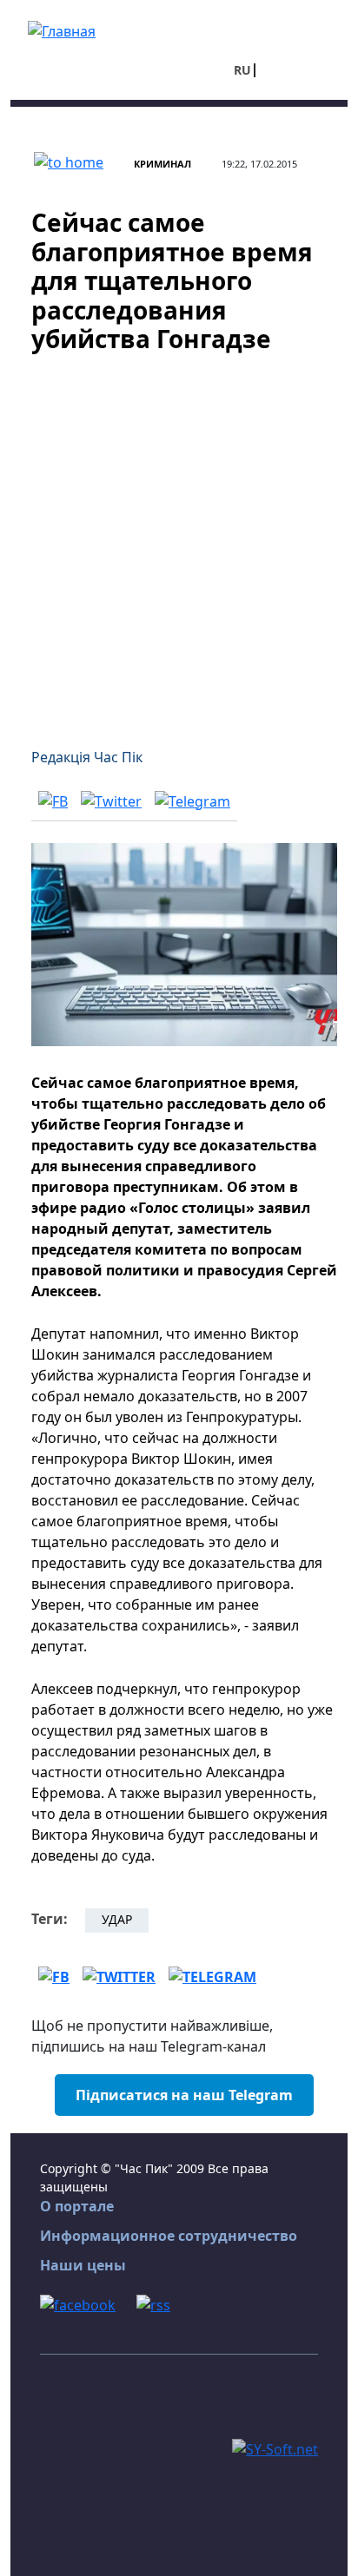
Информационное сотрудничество (169, 2236)
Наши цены (83, 2265)
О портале (77, 2206)
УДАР (117, 1919)
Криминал (162, 164)
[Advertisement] (179, 540)
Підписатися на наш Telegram (184, 2095)
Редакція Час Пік (87, 757)
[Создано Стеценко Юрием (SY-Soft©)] (275, 2448)
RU (242, 70)
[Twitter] (111, 800)
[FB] (53, 800)
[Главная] (62, 30)
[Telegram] (192, 800)
